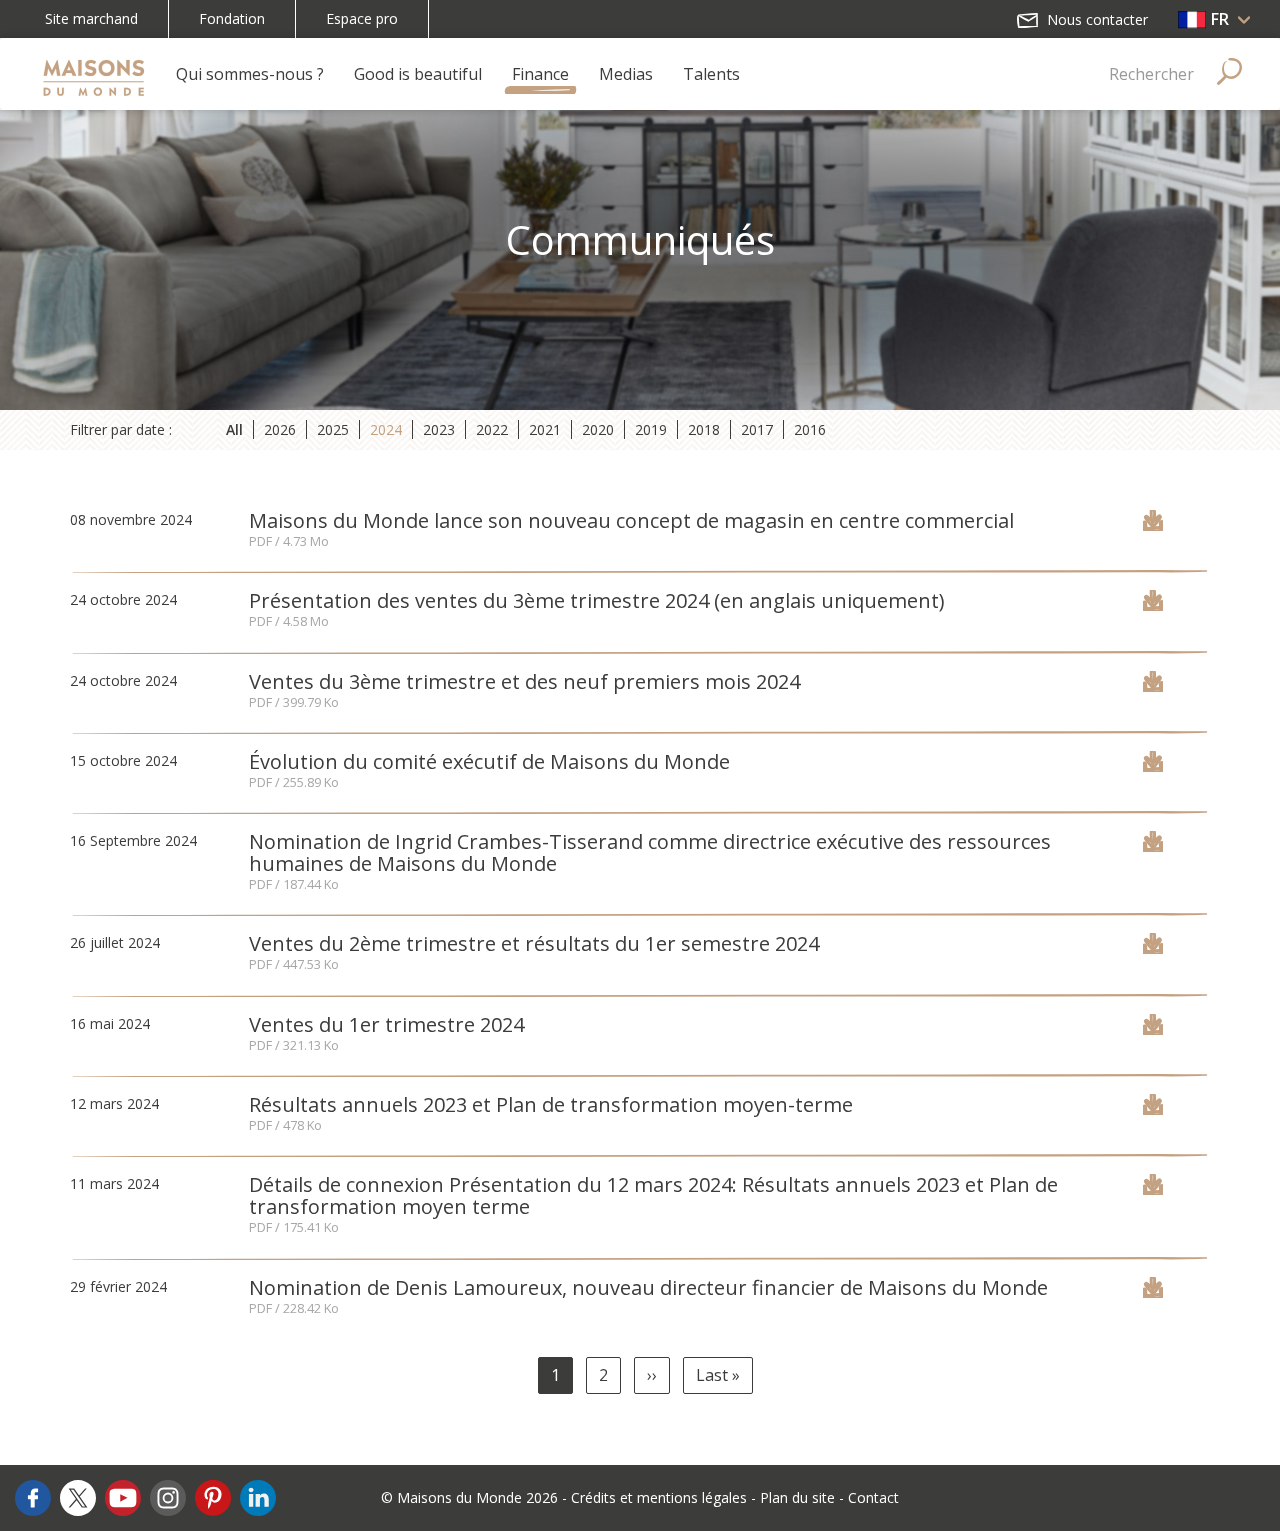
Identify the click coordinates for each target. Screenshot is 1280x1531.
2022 (492, 429)
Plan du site (797, 1497)
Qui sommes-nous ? (250, 74)
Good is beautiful (418, 74)
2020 (598, 429)
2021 (545, 429)
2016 (810, 429)
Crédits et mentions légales (659, 1497)
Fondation (232, 18)
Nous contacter (1095, 19)
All (234, 429)
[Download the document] (1153, 525)
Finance (540, 74)
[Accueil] (93, 74)
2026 (280, 429)
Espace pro (362, 18)
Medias (626, 74)
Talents (711, 74)
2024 (386, 429)
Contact (873, 1497)
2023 (439, 429)
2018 (704, 429)
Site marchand (91, 18)
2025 (333, 429)
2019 (651, 429)
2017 (757, 429)
